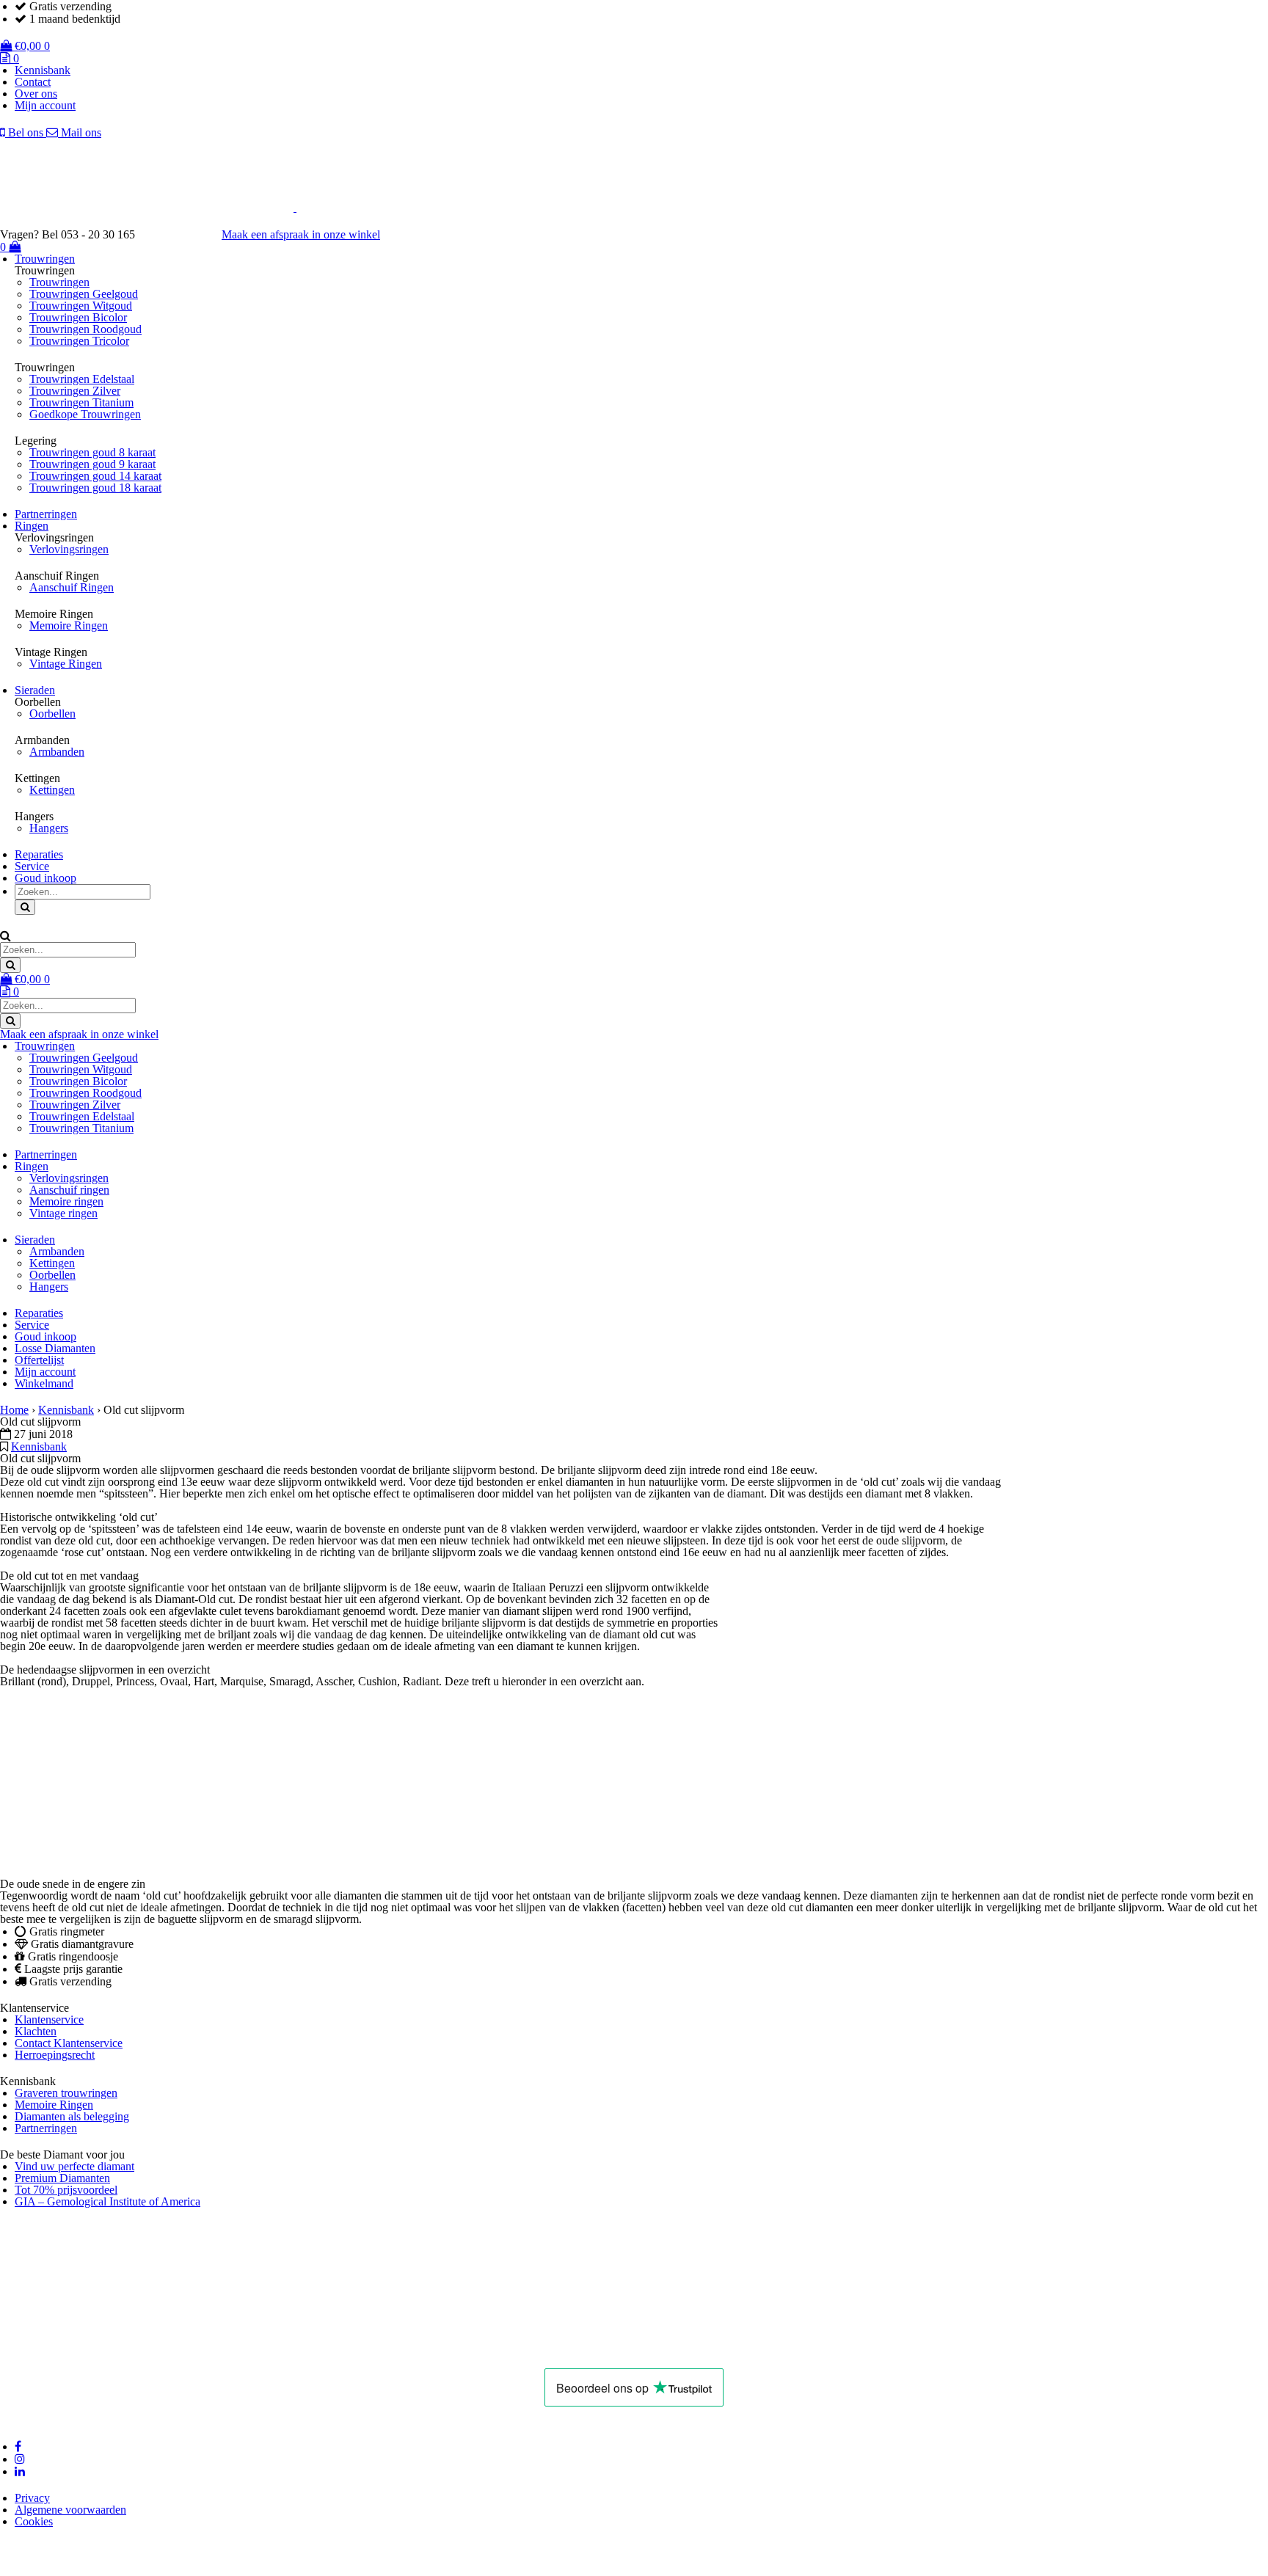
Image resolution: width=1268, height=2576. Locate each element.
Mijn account (45, 105)
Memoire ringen (66, 1201)
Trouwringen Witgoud (81, 306)
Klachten (36, 2031)
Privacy (32, 2498)
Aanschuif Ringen (72, 587)
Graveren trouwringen (66, 2093)
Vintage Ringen (66, 664)
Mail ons (80, 132)
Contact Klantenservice (69, 2043)
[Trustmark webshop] (186, 234)
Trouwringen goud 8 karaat (92, 452)
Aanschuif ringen (69, 1190)
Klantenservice (49, 2019)
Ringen (32, 526)
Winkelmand (44, 1383)
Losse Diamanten (55, 1348)
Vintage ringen (63, 1213)
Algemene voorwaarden (70, 2510)
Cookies (34, 2521)
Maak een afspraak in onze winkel (301, 234)
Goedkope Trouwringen (85, 414)
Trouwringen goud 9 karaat (92, 464)
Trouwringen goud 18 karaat (95, 488)
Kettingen (52, 790)
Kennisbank (43, 70)
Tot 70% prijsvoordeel (66, 2190)
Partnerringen (46, 514)
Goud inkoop (45, 878)
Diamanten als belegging (72, 2116)
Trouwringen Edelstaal (82, 379)
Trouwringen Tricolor (79, 341)
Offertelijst (39, 1360)
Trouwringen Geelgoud (84, 294)
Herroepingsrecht (55, 2055)
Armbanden (57, 752)
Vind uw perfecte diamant (74, 2166)
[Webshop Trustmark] (225, 2350)
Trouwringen (45, 259)
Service (32, 866)
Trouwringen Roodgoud (85, 329)
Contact (33, 82)
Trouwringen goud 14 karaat (95, 476)
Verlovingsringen (69, 549)
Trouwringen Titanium (81, 402)
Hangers (49, 828)
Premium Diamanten (62, 2178)
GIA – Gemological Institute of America (108, 2201)
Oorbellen (52, 714)
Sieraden (35, 690)
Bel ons (26, 132)
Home (14, 1410)
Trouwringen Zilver (75, 391)
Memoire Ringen (69, 625)
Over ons (36, 94)
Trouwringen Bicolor (78, 317)
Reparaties (39, 854)
